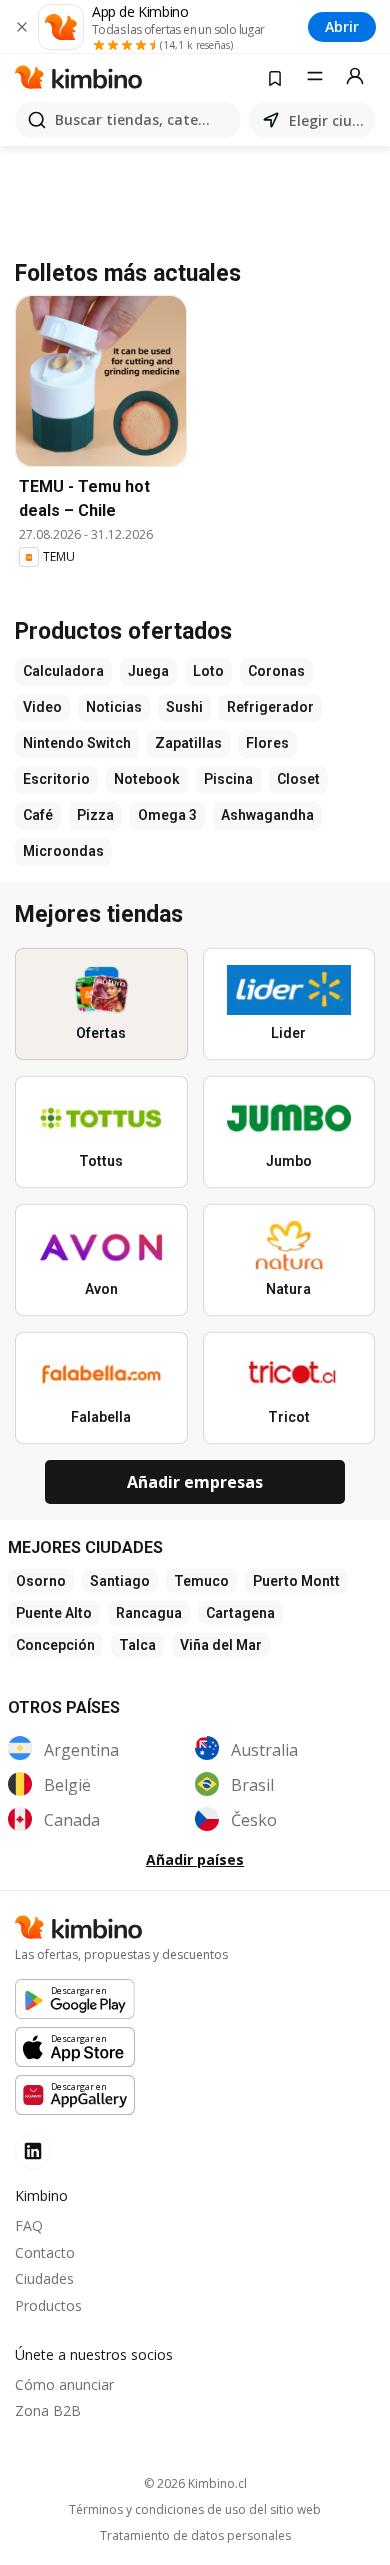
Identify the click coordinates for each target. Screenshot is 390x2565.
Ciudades (44, 2278)
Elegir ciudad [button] (328, 120)
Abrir (342, 26)
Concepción (55, 1645)
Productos (48, 2305)
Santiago (120, 1581)
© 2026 (195, 2483)
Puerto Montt (296, 1581)
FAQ (29, 2225)
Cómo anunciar (64, 2384)
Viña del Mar (221, 1645)
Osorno (41, 1581)
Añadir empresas (195, 1482)
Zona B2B (48, 2410)
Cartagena (240, 1613)
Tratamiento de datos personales (195, 2536)
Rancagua (149, 1613)
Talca (137, 1645)
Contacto (45, 2252)
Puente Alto (54, 1613)
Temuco (201, 1581)
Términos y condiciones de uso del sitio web (195, 2510)
